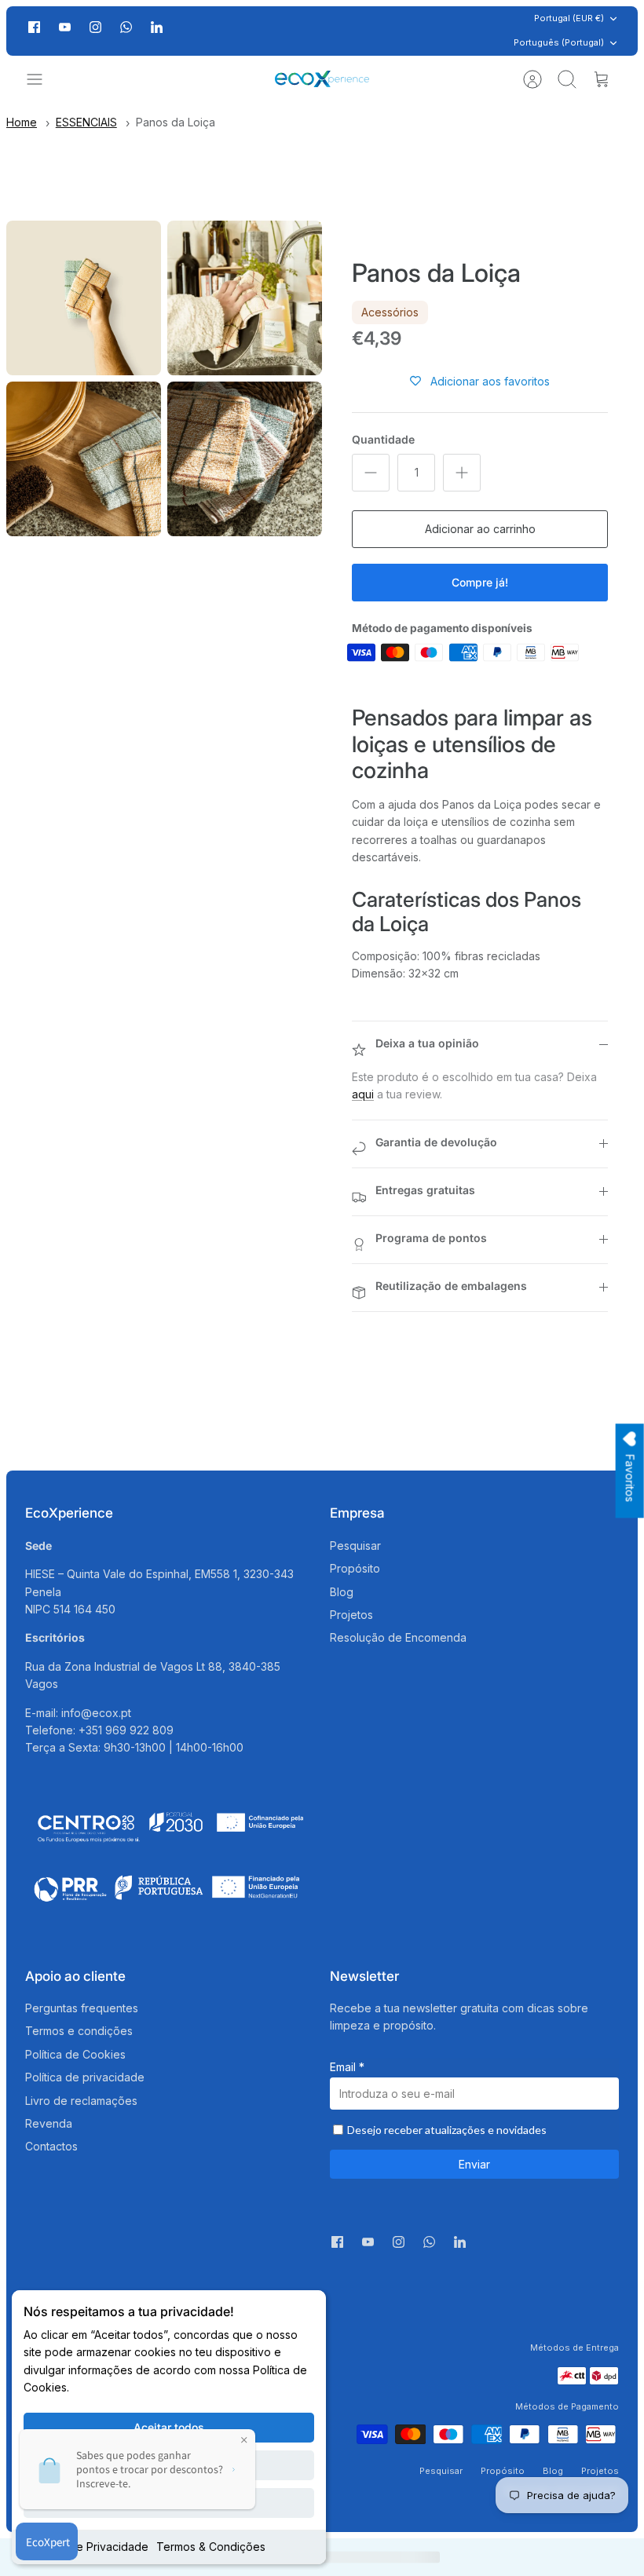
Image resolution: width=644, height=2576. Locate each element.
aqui (363, 1094)
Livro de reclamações (81, 2101)
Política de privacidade (85, 2077)
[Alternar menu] (42, 79)
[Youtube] (65, 27)
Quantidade (383, 439)
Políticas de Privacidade (86, 2547)
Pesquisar (355, 1546)
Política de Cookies (75, 2054)
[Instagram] (95, 27)
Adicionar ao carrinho (480, 529)
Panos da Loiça (176, 122)
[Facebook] (34, 27)
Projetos (351, 1615)
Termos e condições (79, 2031)
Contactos (51, 2146)
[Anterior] (185, 31)
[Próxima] (459, 31)
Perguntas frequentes (82, 2008)
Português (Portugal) (559, 42)
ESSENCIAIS (86, 122)
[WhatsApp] (126, 31)
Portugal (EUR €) (569, 18)
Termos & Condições (211, 2547)
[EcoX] (322, 79)
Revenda (49, 2123)
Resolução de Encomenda (398, 1637)
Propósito (355, 1568)
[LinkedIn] (157, 31)
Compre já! (480, 582)
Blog (342, 1592)
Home (22, 122)
